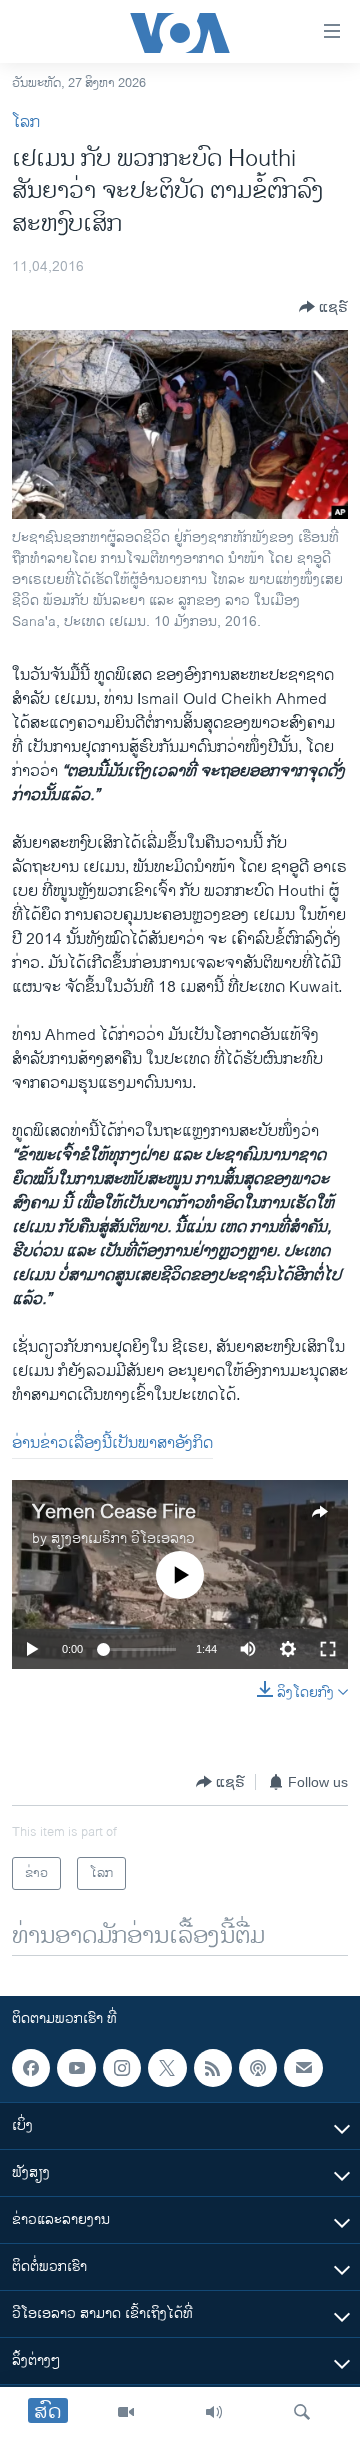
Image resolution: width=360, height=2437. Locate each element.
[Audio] (214, 2412)
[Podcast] (258, 2068)
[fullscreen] (328, 1649)
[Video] (126, 2412)
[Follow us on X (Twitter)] (167, 2068)
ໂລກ (26, 122)
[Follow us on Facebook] (31, 2068)
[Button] (323, 307)
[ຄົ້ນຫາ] (302, 2412)
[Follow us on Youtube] (76, 2068)
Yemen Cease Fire (114, 1512)
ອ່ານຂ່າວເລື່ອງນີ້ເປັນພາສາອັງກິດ (112, 1443)
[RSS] (213, 2068)
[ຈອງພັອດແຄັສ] (303, 2068)
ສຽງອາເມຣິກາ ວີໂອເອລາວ (123, 1538)
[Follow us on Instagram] (122, 2068)
